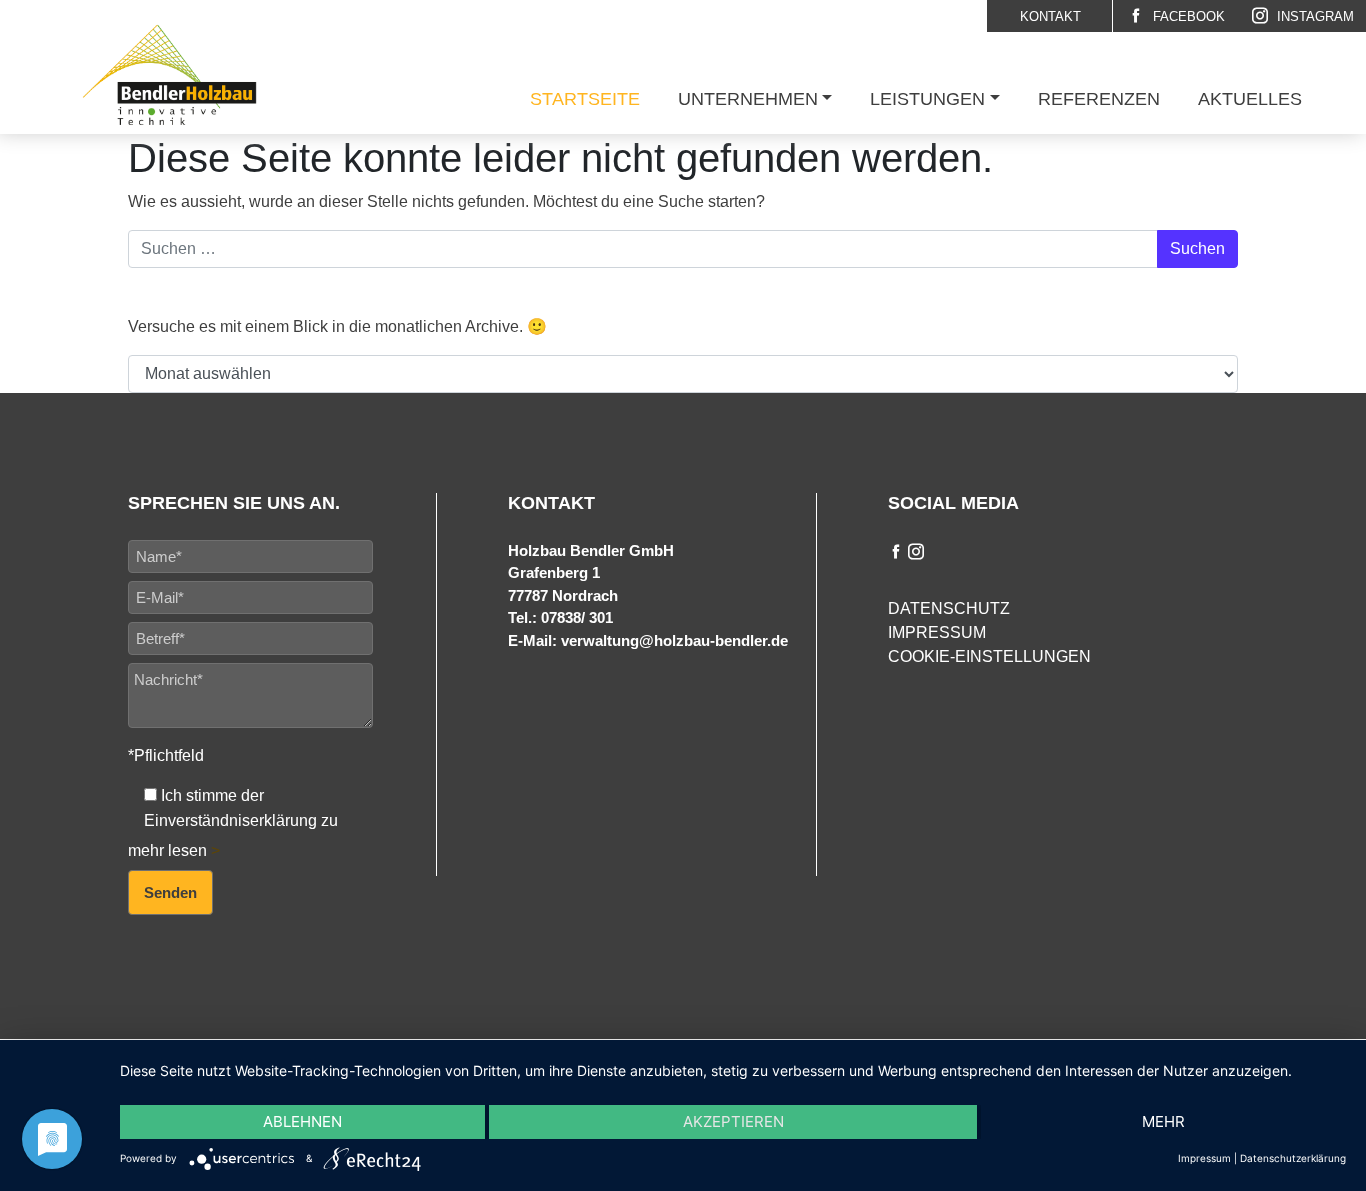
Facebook (1187, 16)
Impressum (937, 632)
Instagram (1313, 16)
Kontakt (1050, 16)
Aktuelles (1250, 99)
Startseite (585, 99)
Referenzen (1099, 99)
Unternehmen (748, 99)
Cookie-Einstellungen (989, 656)
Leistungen (927, 99)
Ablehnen (302, 1121)
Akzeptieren (733, 1121)
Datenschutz (949, 608)
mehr (1163, 1121)
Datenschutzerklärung (1293, 1158)
